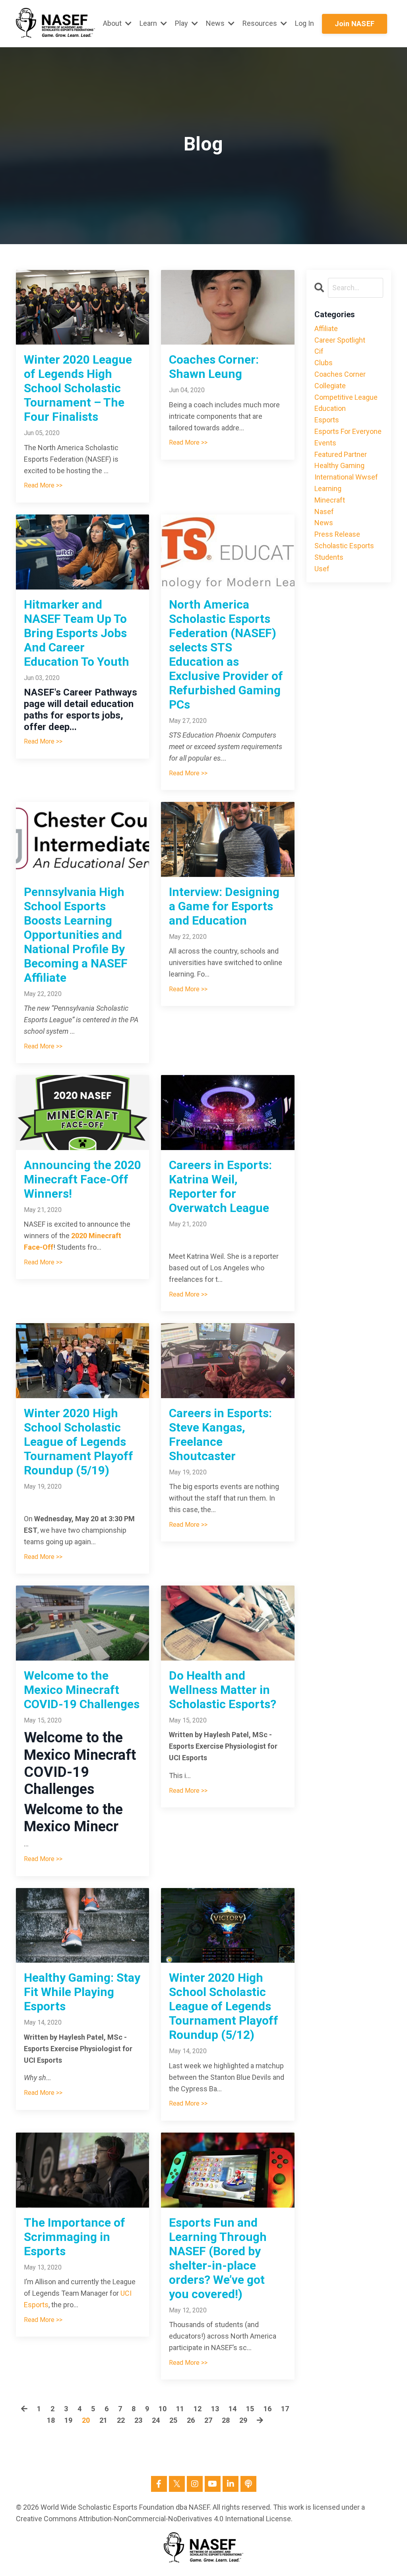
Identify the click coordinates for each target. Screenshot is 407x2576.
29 (243, 2420)
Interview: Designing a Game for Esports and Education (224, 906)
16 (267, 2409)
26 (191, 2420)
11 (180, 2409)
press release (337, 534)
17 (285, 2409)
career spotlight (340, 340)
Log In (304, 23)
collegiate (330, 386)
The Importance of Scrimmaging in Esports (75, 2237)
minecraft (330, 500)
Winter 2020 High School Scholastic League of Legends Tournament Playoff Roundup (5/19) (78, 1442)
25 (173, 2420)
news (324, 523)
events (325, 443)
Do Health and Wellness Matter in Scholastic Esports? (223, 1690)
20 (86, 2420)
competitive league (346, 397)
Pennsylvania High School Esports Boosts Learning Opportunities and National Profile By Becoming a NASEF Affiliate (76, 935)
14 (233, 2409)
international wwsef (346, 477)
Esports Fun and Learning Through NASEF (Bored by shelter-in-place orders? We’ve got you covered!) (218, 2258)
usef (322, 569)
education (330, 408)
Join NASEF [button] (355, 24)
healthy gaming (339, 465)
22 (121, 2420)
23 (138, 2420)
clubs (324, 363)
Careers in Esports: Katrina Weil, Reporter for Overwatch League (220, 1186)
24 (156, 2420)
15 (250, 2409)
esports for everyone (348, 431)
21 (103, 2420)
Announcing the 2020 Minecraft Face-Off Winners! (82, 1179)
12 (198, 2409)
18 (51, 2420)
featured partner (341, 454)
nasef (324, 512)
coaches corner (340, 374)
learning (328, 488)
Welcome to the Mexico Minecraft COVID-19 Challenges (82, 1690)
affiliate (326, 329)
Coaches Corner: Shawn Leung (214, 367)
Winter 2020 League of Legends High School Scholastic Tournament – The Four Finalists (78, 388)
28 (226, 2420)
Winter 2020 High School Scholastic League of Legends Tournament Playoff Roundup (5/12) (224, 2006)
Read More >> (43, 485)
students (329, 557)
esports (327, 420)
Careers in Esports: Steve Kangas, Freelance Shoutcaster (220, 1434)
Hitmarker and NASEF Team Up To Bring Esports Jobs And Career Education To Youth (77, 633)
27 (208, 2420)
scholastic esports (344, 546)
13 (215, 2409)
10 (163, 2409)
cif (319, 351)
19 (68, 2420)
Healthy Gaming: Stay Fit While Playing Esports (82, 1992)
